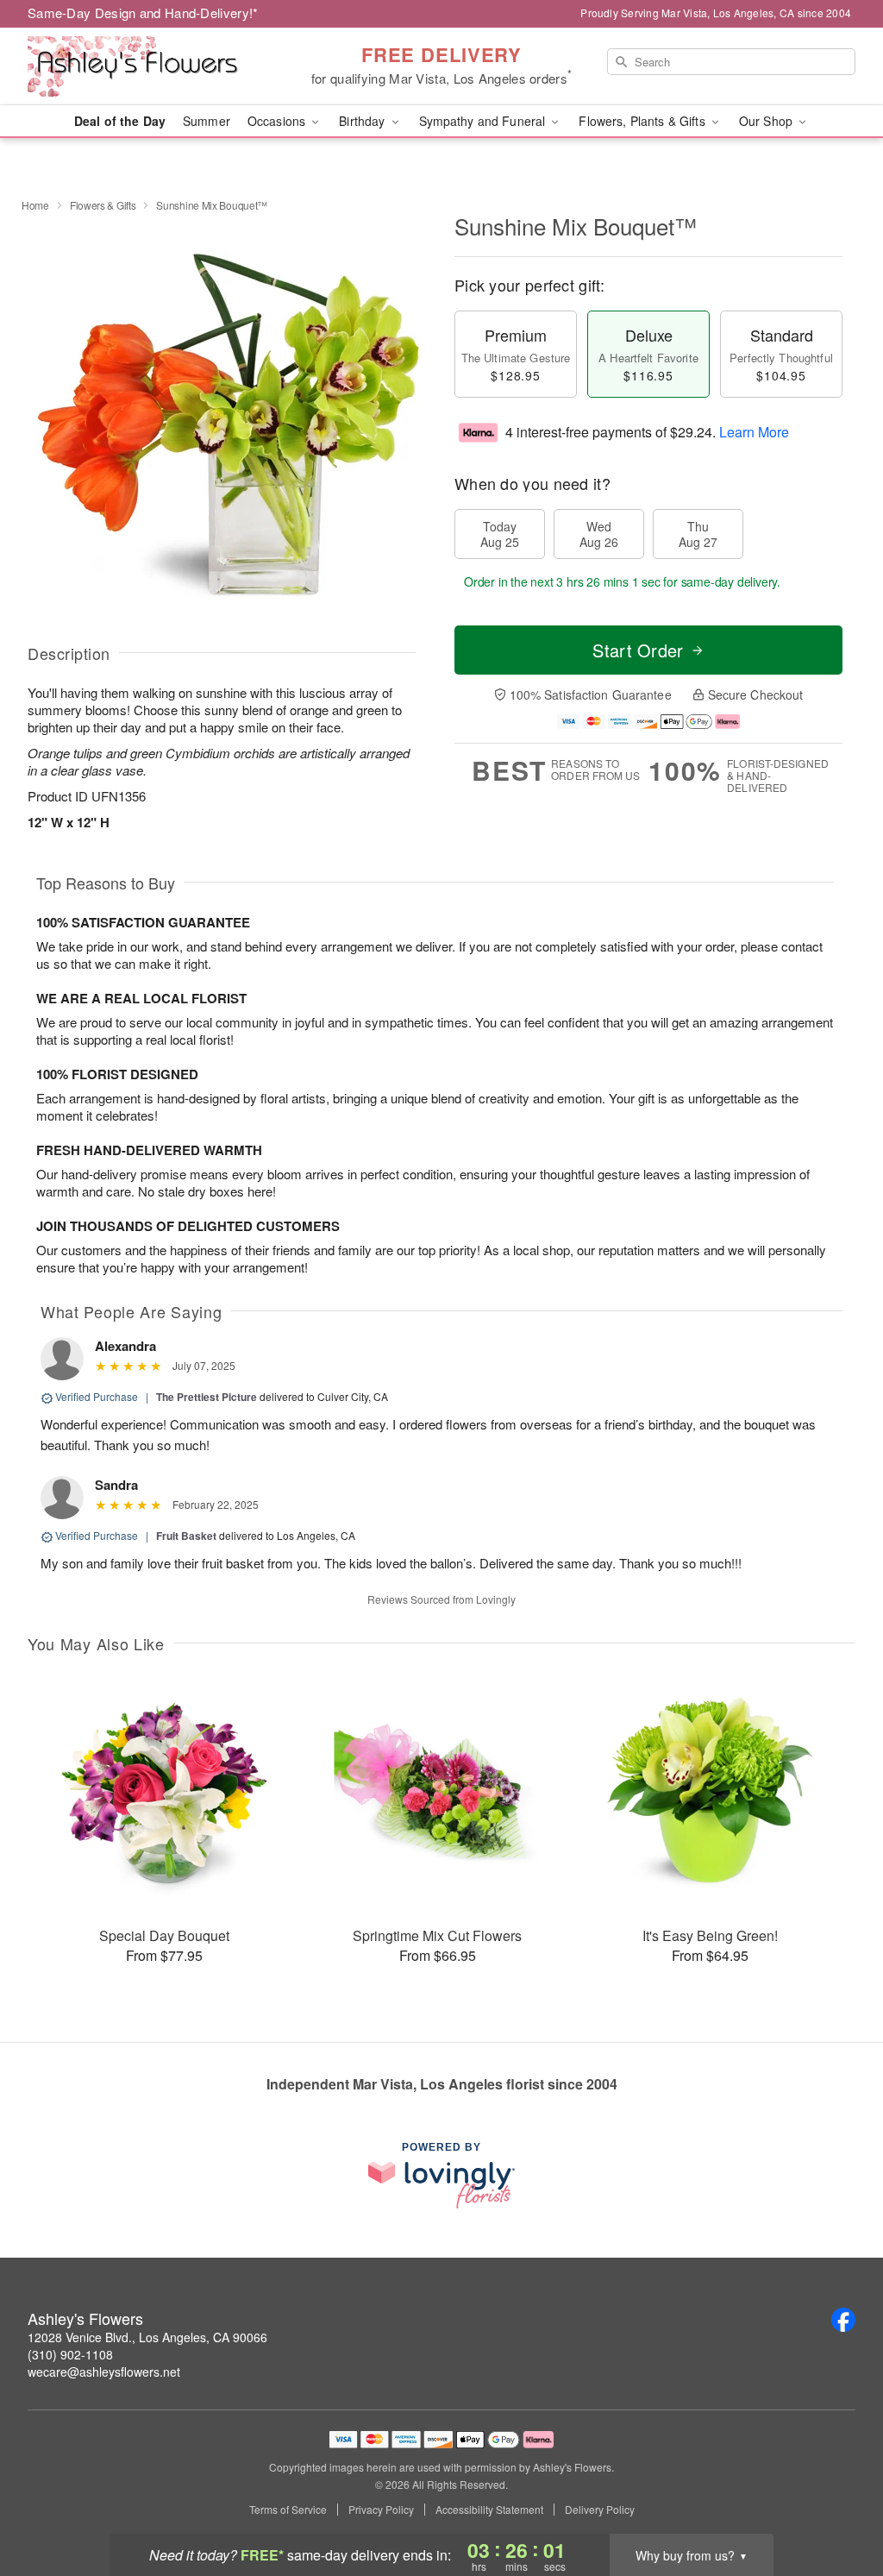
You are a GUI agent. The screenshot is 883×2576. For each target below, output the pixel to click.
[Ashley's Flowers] (152, 66)
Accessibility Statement (489, 2510)
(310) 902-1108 (70, 2354)
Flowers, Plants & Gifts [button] (643, 121)
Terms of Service (288, 2510)
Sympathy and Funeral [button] (484, 121)
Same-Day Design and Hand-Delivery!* (143, 13)
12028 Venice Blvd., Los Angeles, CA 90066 (147, 2337)
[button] (838, 2503)
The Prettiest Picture (207, 1397)
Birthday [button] (363, 121)
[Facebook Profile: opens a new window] (843, 2320)
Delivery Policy (600, 2510)
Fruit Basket (186, 1536)
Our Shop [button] (767, 121)
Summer (207, 121)
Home (35, 205)
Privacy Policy (381, 2510)
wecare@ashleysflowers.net (104, 2372)
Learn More (754, 432)
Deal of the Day (120, 121)
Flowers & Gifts (103, 205)
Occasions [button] (278, 121)
